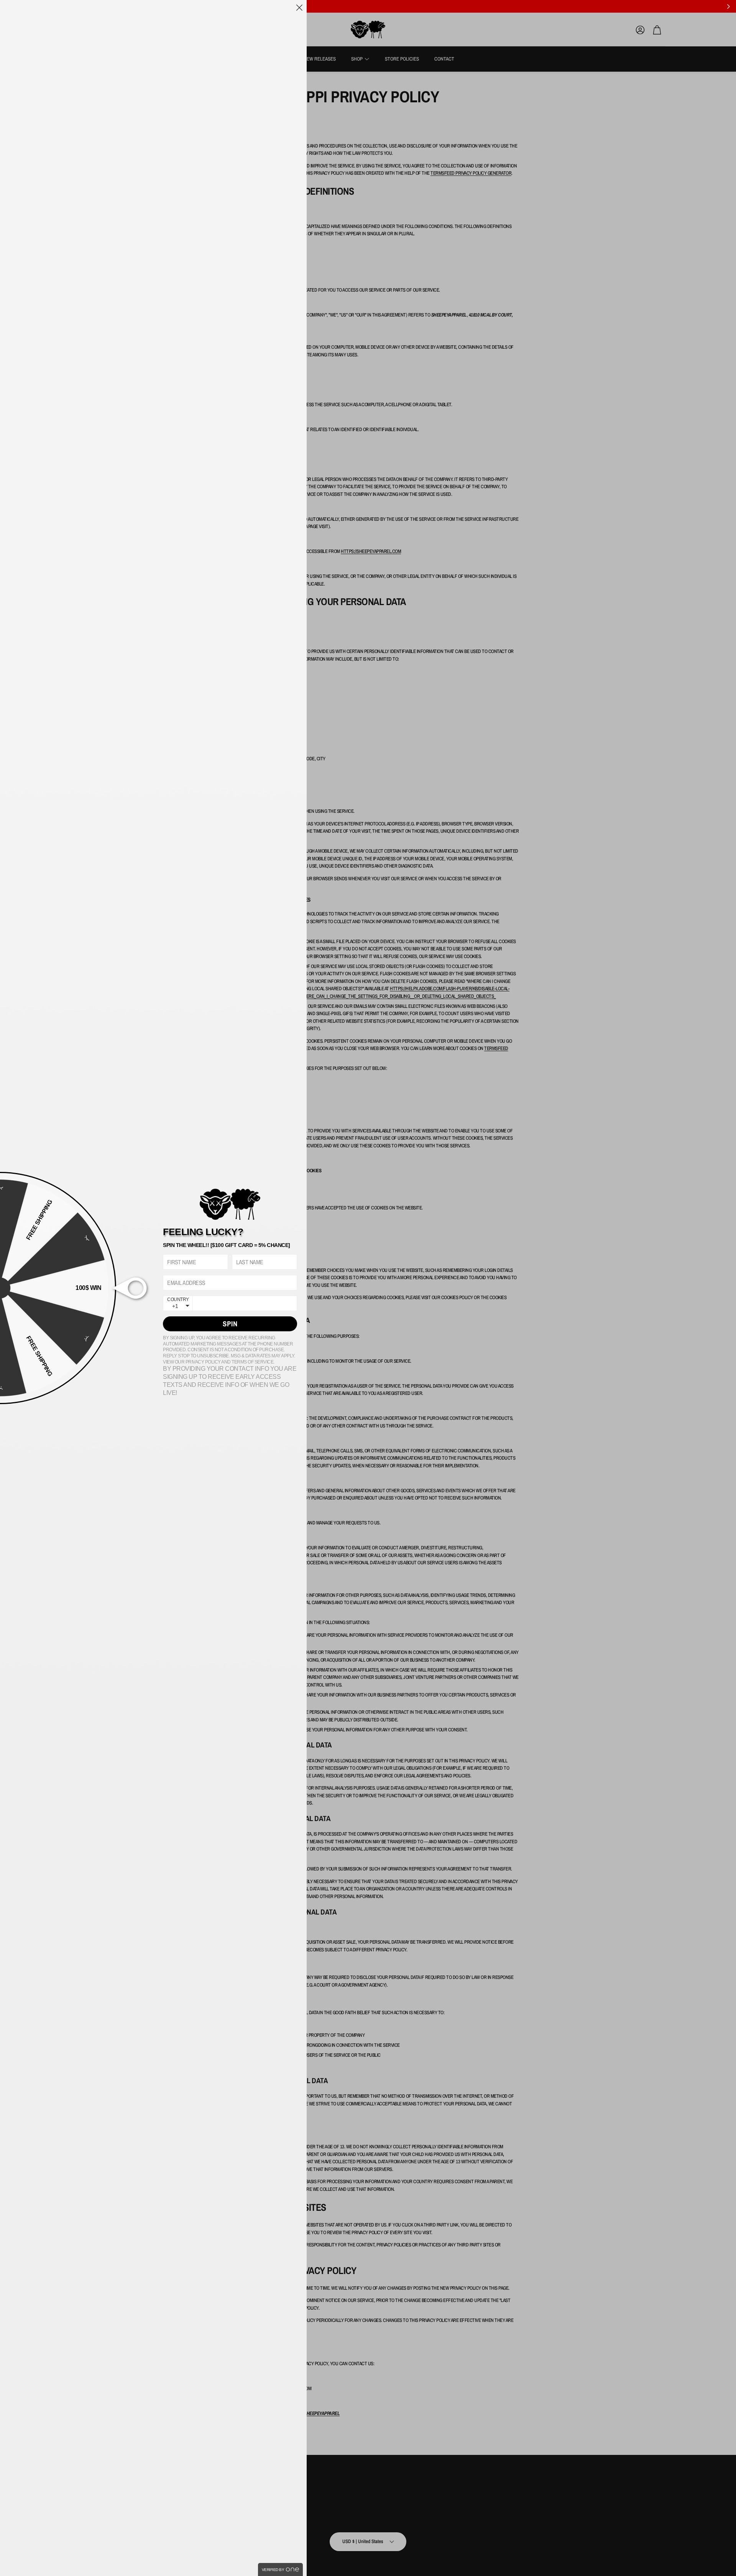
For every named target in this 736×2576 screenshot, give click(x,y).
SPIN (230, 1324)
